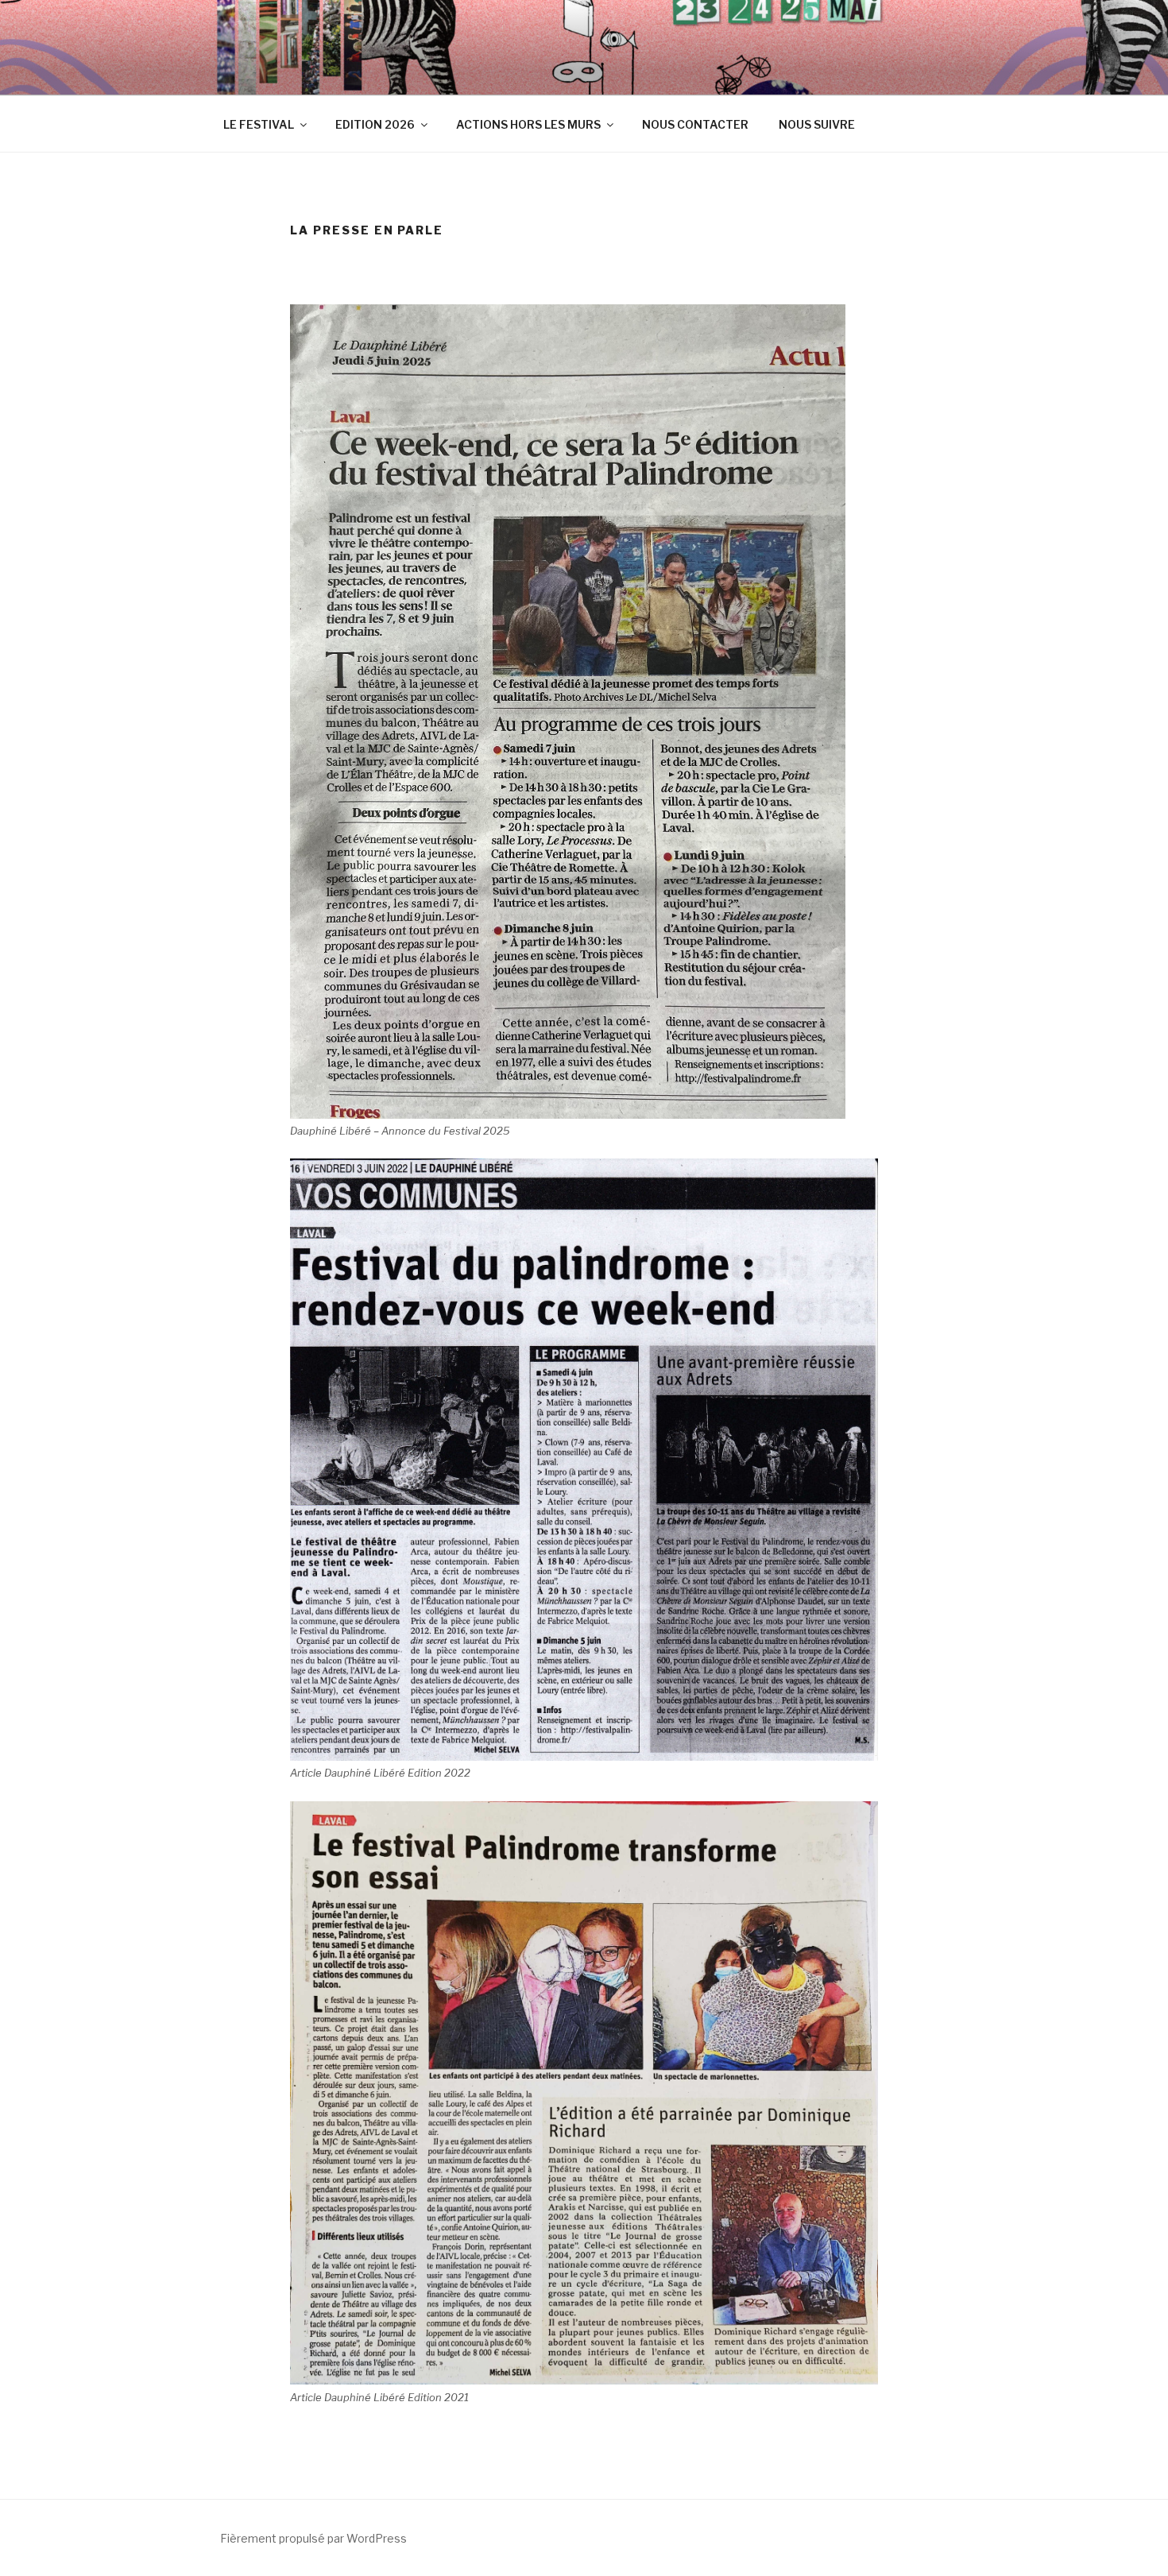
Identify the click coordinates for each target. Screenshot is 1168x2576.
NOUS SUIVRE (817, 124)
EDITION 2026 (375, 124)
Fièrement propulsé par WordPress (313, 2538)
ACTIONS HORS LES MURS (528, 124)
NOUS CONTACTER (695, 124)
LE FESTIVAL (259, 124)
